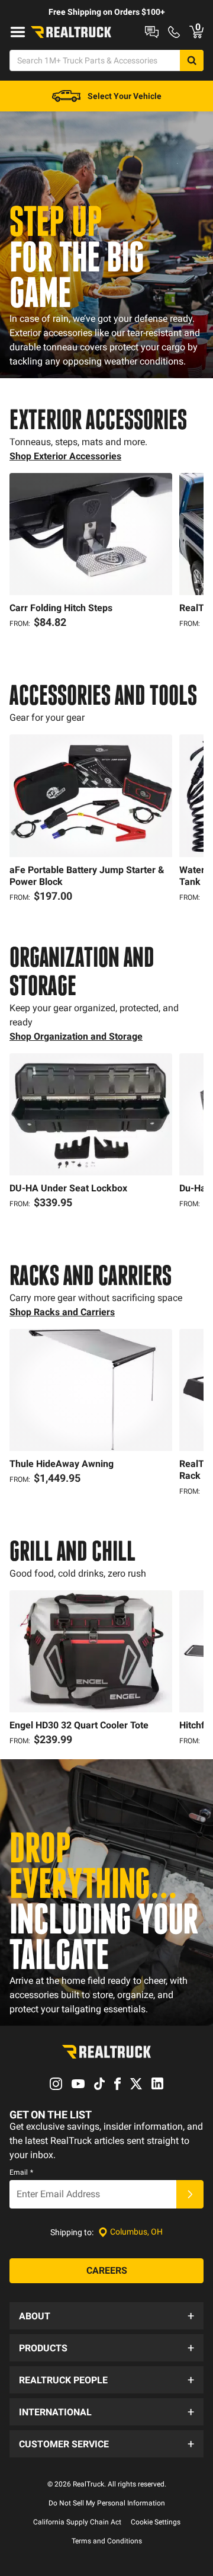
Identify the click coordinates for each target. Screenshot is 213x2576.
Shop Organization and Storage (76, 1036)
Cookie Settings (156, 2522)
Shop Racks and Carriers (62, 1312)
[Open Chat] (152, 32)
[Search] (192, 60)
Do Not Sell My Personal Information (107, 2503)
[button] (106, 2316)
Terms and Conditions (107, 2541)
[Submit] (190, 2194)
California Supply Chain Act (77, 2522)
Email (21, 2172)
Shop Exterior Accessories (65, 456)
